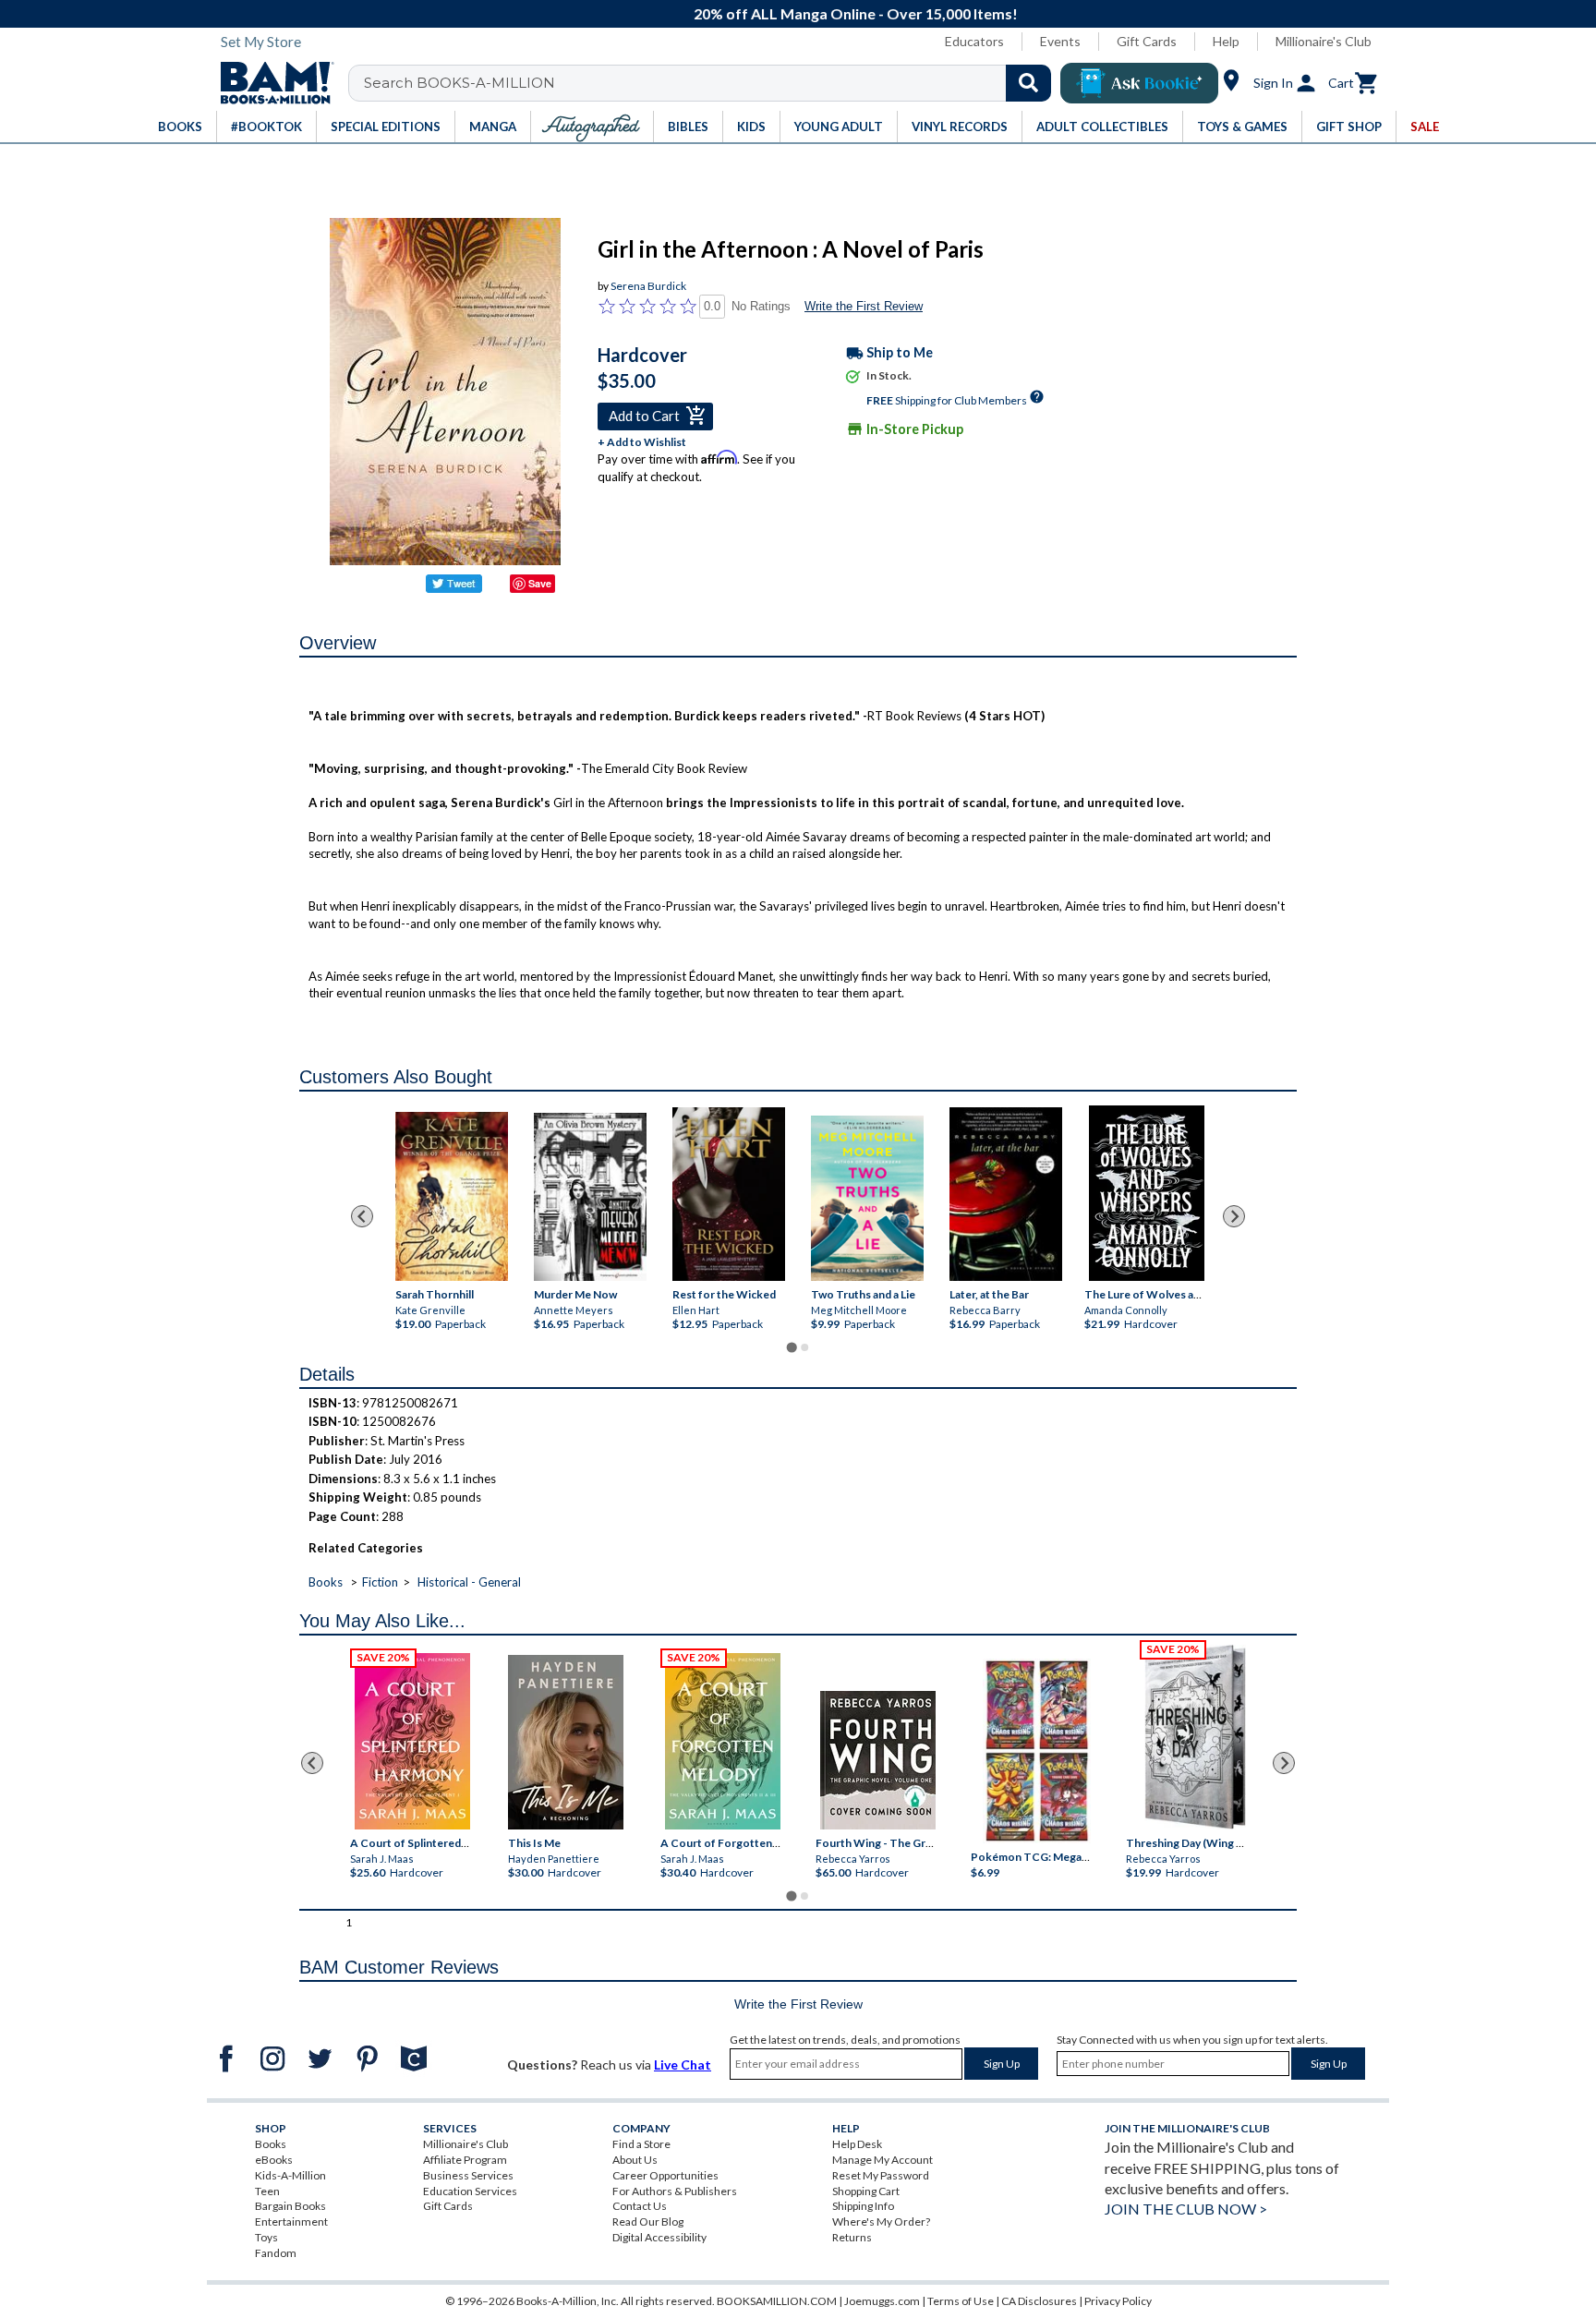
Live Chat (683, 2064)
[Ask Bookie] (1139, 83)
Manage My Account (883, 2160)
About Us (635, 2160)
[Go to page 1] (791, 1347)
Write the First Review (864, 306)
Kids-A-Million (290, 2175)
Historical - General (469, 1582)
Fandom (276, 2253)
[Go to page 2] (804, 1347)
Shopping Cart (866, 2191)
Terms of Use (961, 2301)
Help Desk (857, 2144)
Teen (267, 2191)
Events (1060, 41)
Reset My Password (881, 2175)
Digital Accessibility (659, 2237)
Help (1226, 41)
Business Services (468, 2175)
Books (326, 1582)
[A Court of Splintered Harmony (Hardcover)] (412, 1741)
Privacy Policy (1118, 2301)
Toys (266, 2237)
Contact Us (640, 2206)
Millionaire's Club (1324, 41)
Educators (974, 41)
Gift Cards (1147, 41)
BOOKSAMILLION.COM (777, 2301)
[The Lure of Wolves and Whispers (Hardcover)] (1147, 1193)
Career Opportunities (665, 2175)
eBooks (274, 2160)
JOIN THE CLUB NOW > (1186, 2209)
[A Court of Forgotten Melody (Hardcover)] (723, 1741)
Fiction (380, 1582)
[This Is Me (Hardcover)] (565, 1742)
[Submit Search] (1028, 83)
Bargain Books (290, 2206)
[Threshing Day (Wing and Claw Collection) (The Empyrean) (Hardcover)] (1195, 1737)
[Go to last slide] (362, 1216)
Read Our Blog (648, 2221)
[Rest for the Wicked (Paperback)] (729, 1193)
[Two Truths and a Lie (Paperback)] (867, 1198)
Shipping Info (863, 2206)
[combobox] (712, 83)
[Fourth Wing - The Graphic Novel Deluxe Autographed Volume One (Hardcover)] (878, 1760)
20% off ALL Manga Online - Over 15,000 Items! (808, 13)
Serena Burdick (648, 286)
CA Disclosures (1039, 2301)
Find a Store (641, 2144)
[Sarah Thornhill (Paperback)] (452, 1195)
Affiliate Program (465, 2160)
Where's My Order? (881, 2221)
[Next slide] (1234, 1216)
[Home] (271, 83)
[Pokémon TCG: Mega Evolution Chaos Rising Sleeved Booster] (1036, 1752)
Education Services (470, 2191)
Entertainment (291, 2221)
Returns (852, 2237)
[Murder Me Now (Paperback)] (590, 1196)
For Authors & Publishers (675, 2191)
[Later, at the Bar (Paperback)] (1006, 1193)
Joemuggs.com (882, 2301)
